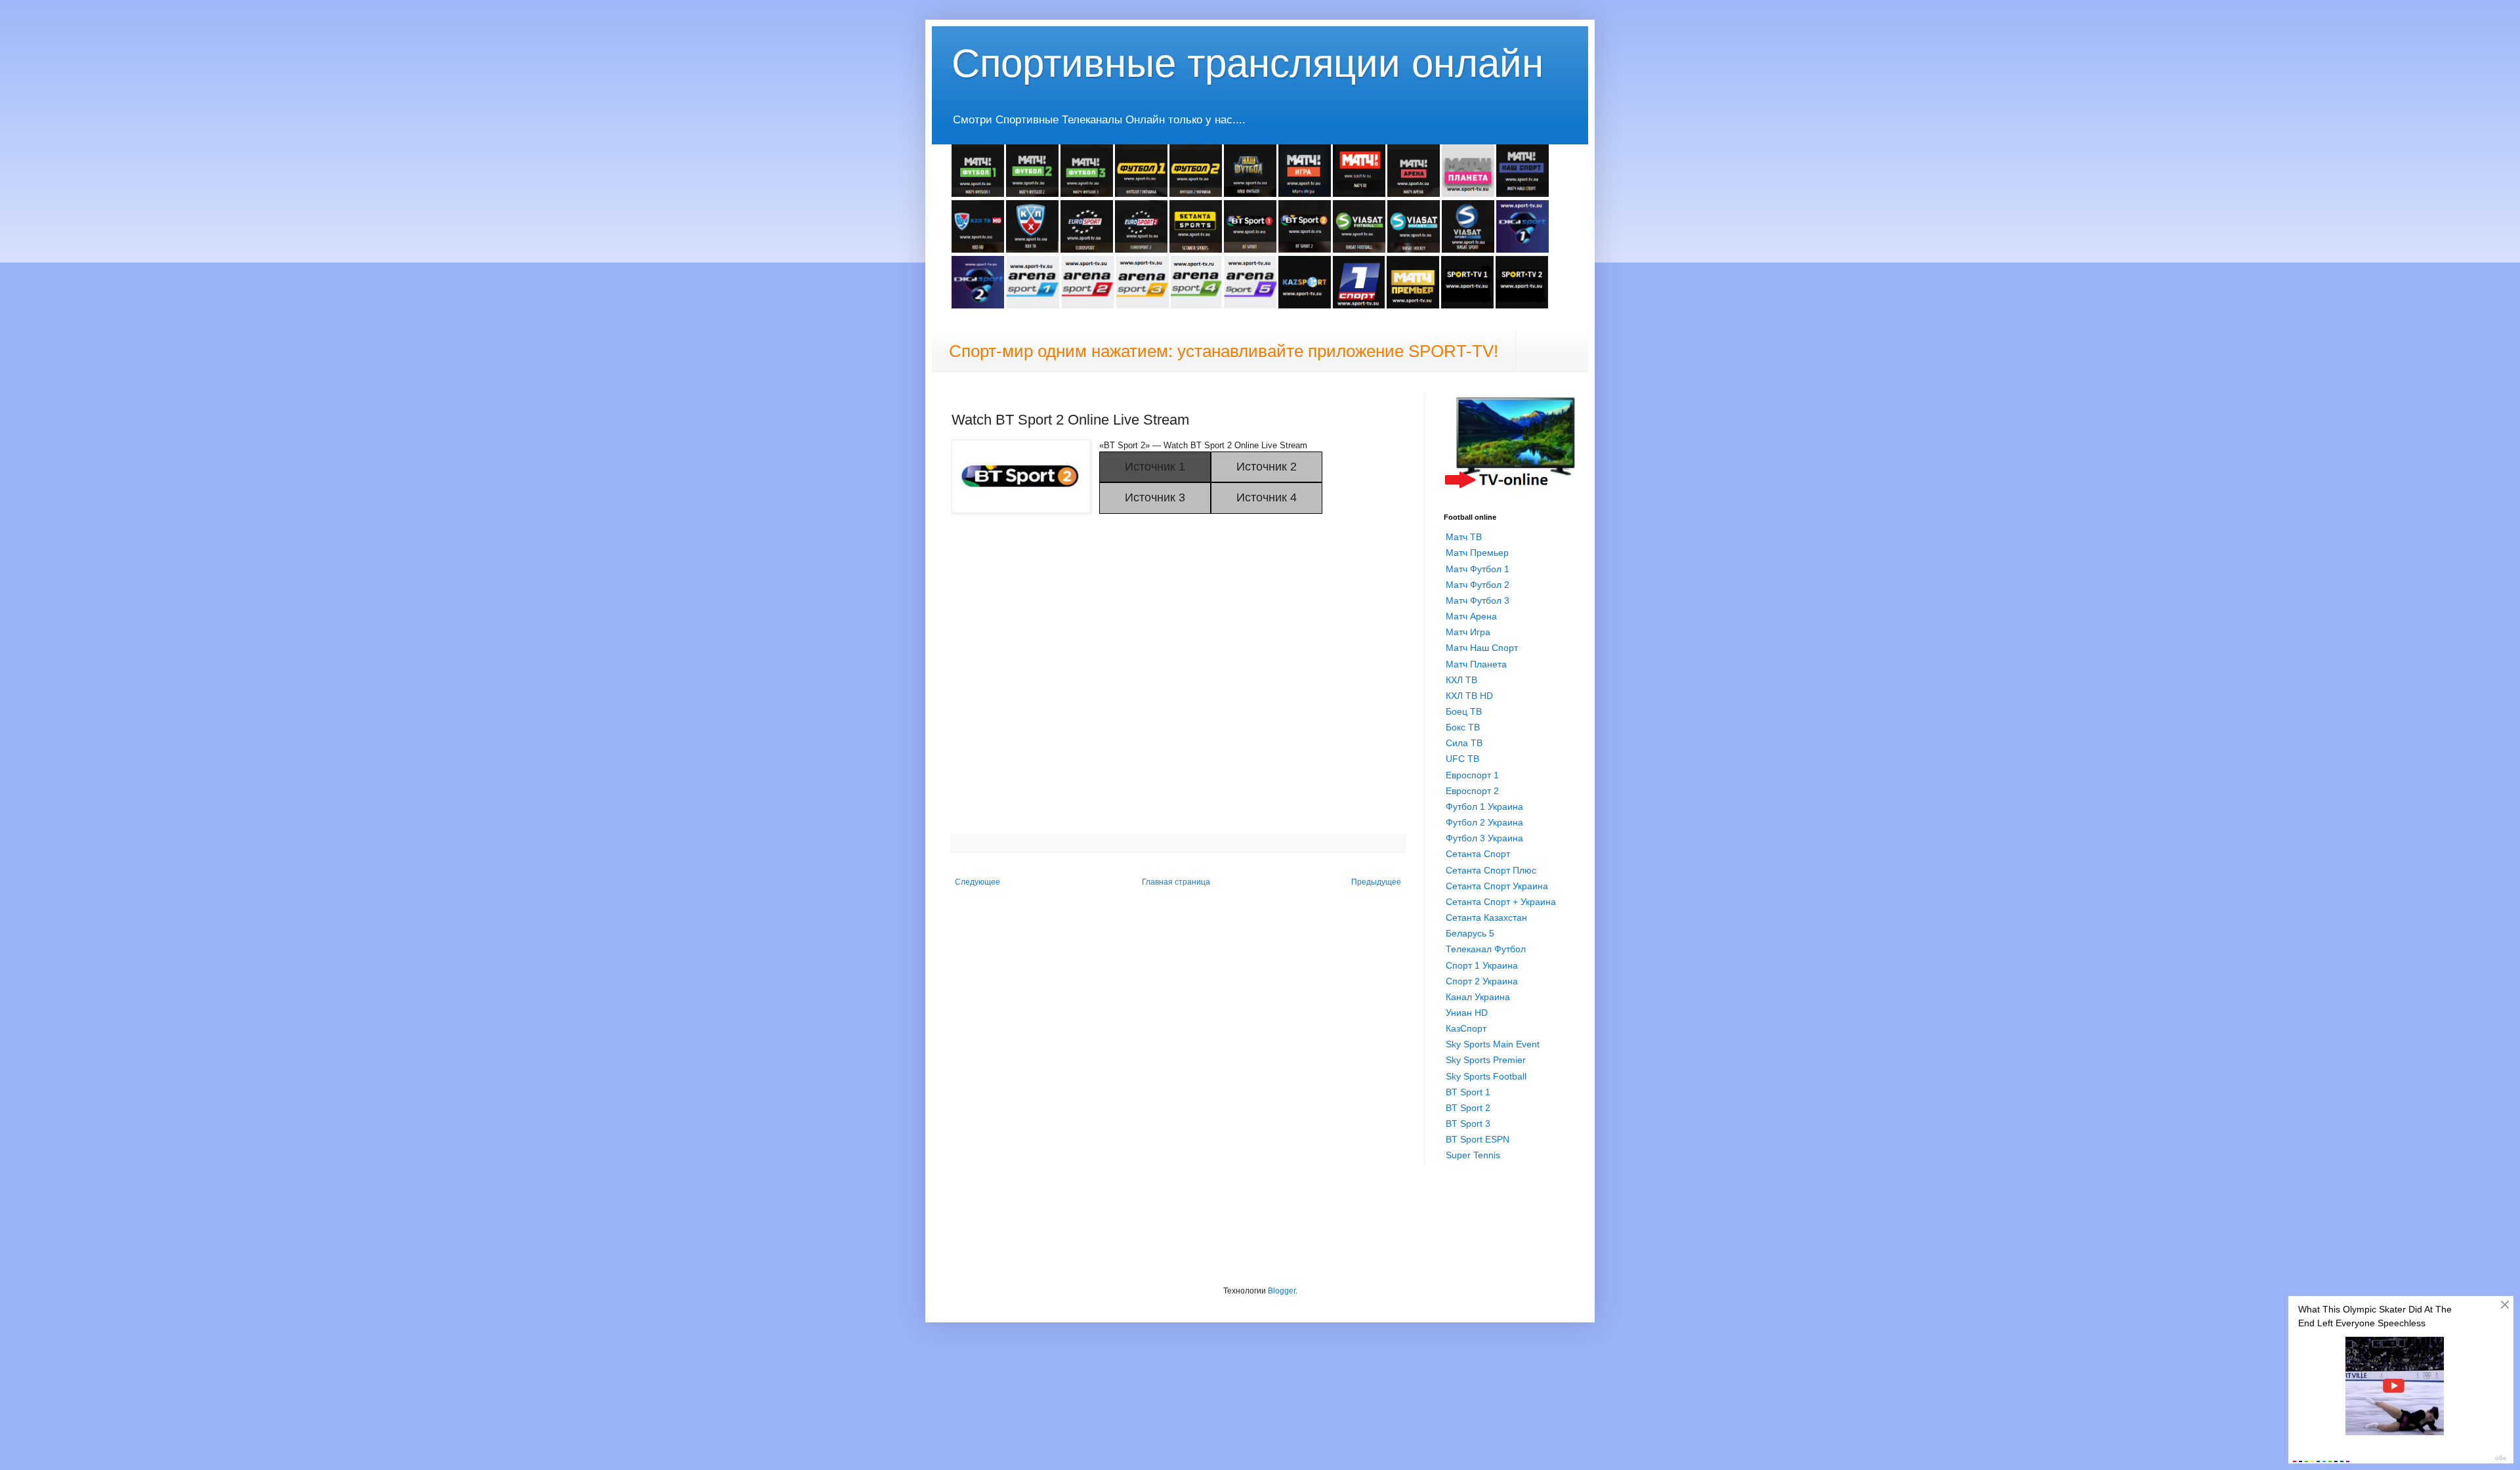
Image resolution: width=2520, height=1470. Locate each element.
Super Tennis (1473, 1155)
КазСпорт (1466, 1028)
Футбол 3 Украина (1484, 838)
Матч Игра (1468, 632)
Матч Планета (1476, 664)
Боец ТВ (1464, 711)
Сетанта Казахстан (1486, 917)
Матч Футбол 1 (1478, 569)
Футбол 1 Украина (1484, 807)
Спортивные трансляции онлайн (1248, 63)
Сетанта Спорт (1478, 854)
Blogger (1282, 1291)
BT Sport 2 (1468, 1108)
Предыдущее (1376, 882)
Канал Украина (1478, 997)
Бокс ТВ (1463, 727)
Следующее (977, 882)
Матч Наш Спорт (1482, 648)
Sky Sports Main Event (1493, 1044)
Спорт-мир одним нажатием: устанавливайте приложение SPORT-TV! (1224, 351)
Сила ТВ (1464, 743)
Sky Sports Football (1486, 1076)
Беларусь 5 (1470, 933)
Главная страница (1176, 882)
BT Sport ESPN (1478, 1139)
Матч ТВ (1464, 537)
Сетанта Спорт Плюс (1491, 870)
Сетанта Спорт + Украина (1501, 902)
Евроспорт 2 (1472, 791)
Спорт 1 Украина (1482, 965)
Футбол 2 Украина (1484, 822)
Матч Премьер (1477, 553)
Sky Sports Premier (1486, 1060)
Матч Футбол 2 (1478, 585)
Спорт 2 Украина (1482, 981)
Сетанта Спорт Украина (1497, 886)
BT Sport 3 (1468, 1123)
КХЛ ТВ (1461, 680)
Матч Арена (1471, 616)
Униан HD (1467, 1013)
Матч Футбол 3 (1478, 600)
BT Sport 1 (1468, 1092)
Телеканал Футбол (1486, 949)
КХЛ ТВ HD (1469, 696)
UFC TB (1462, 759)
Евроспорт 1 (1472, 775)
